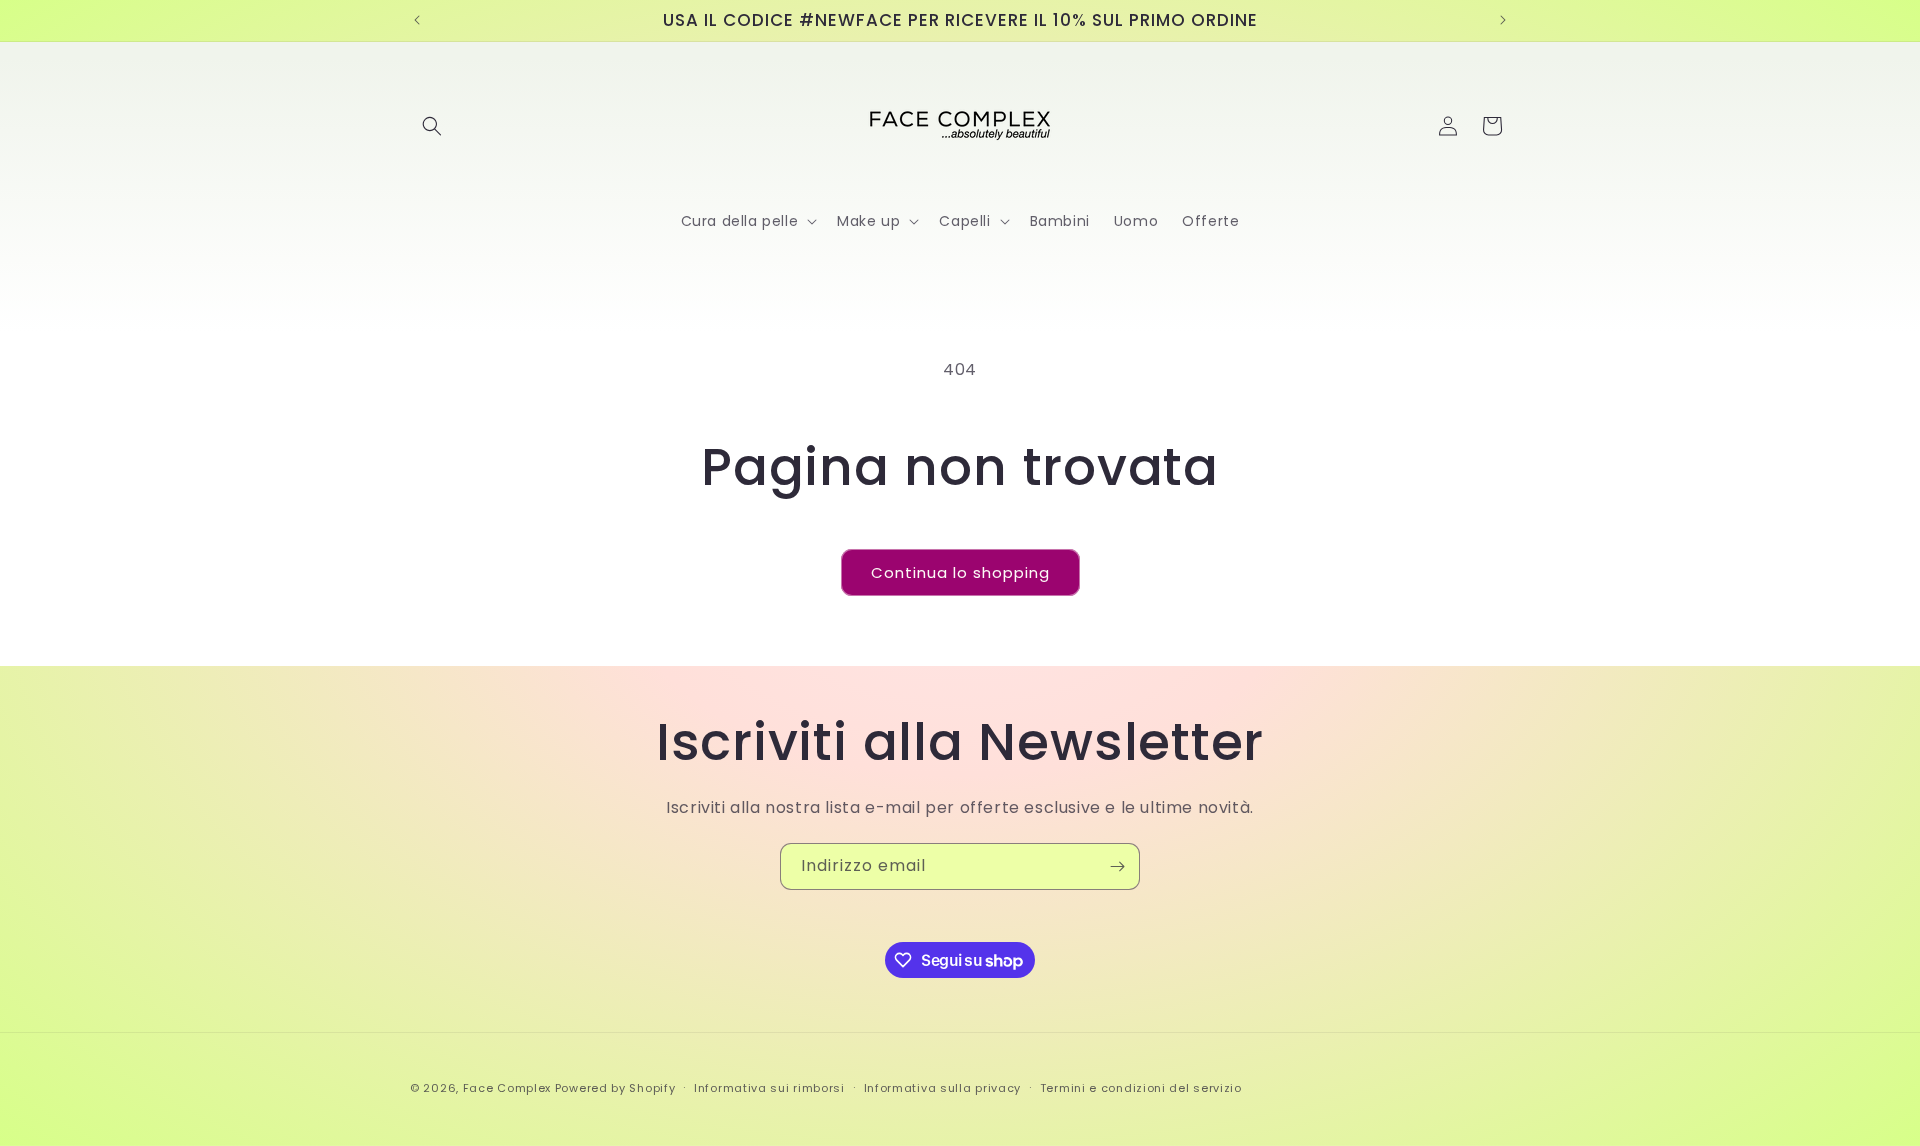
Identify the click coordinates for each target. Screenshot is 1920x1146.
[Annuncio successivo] (1503, 20)
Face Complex (507, 1088)
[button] (432, 126)
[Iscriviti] (1117, 866)
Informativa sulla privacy (943, 1088)
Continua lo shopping (960, 572)
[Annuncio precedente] (417, 20)
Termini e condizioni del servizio (1141, 1088)
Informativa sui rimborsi (769, 1088)
